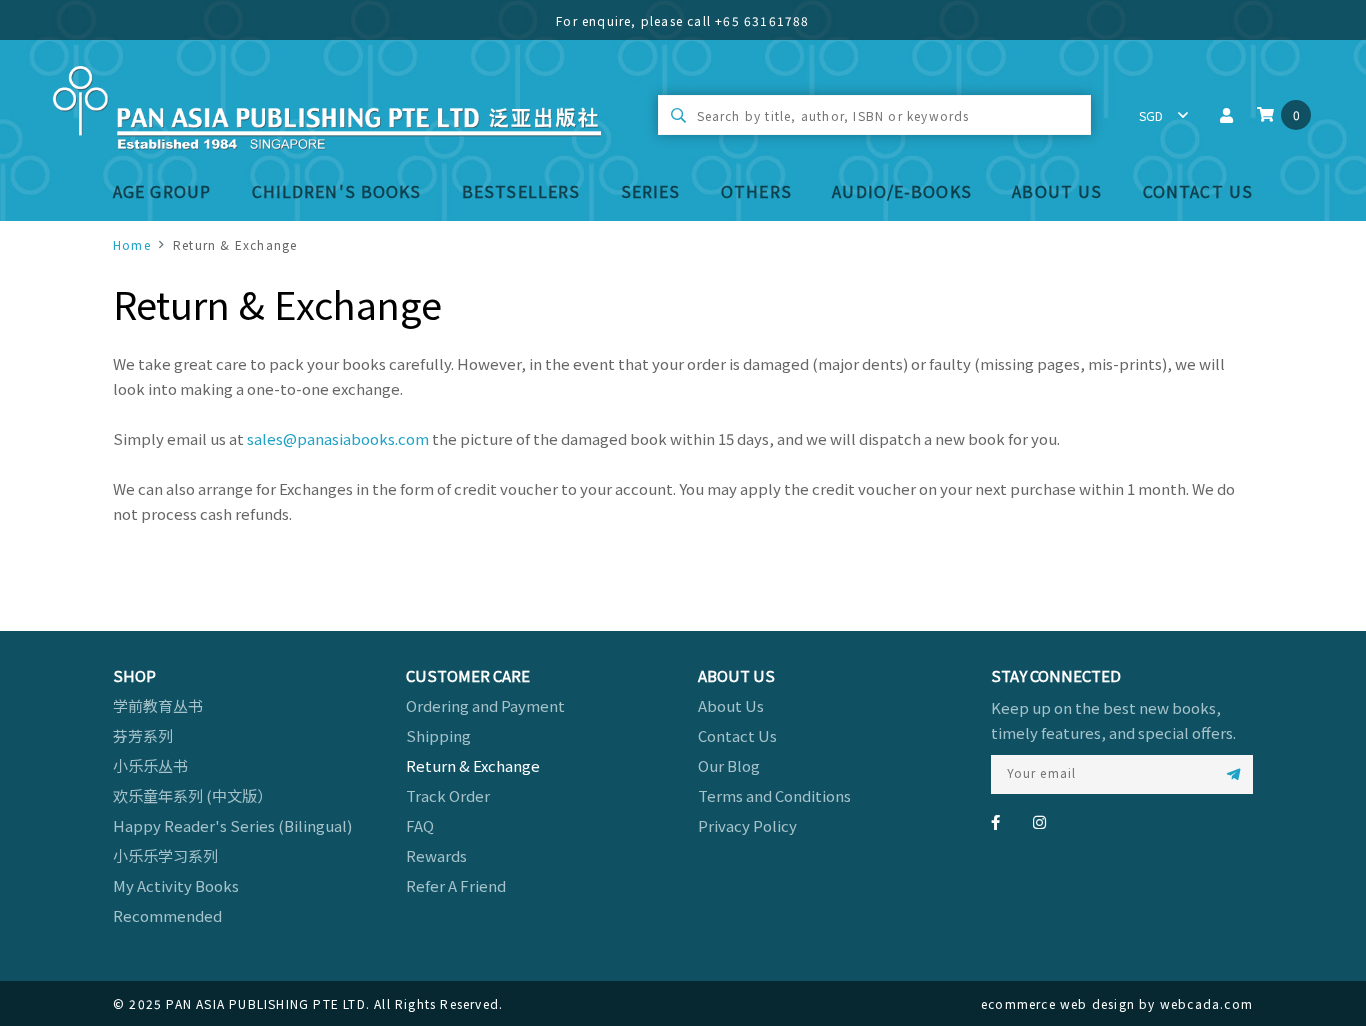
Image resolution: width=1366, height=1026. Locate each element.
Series (651, 191)
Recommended (167, 915)
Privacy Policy (747, 825)
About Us (1057, 191)
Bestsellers (521, 191)
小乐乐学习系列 (165, 855)
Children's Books (337, 191)
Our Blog (729, 765)
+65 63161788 (762, 20)
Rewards (436, 855)
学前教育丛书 (158, 705)
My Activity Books (176, 885)
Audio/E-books (902, 191)
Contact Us (1198, 191)
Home (132, 244)
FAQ (420, 825)
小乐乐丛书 (150, 765)
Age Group (162, 191)
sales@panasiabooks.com (338, 438)
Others (756, 191)
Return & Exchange (473, 765)
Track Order (448, 795)
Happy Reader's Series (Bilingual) (232, 825)
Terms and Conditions (774, 795)
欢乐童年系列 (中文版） (192, 795)
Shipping (438, 735)
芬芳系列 (143, 735)
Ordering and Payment (485, 705)
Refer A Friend (456, 885)
